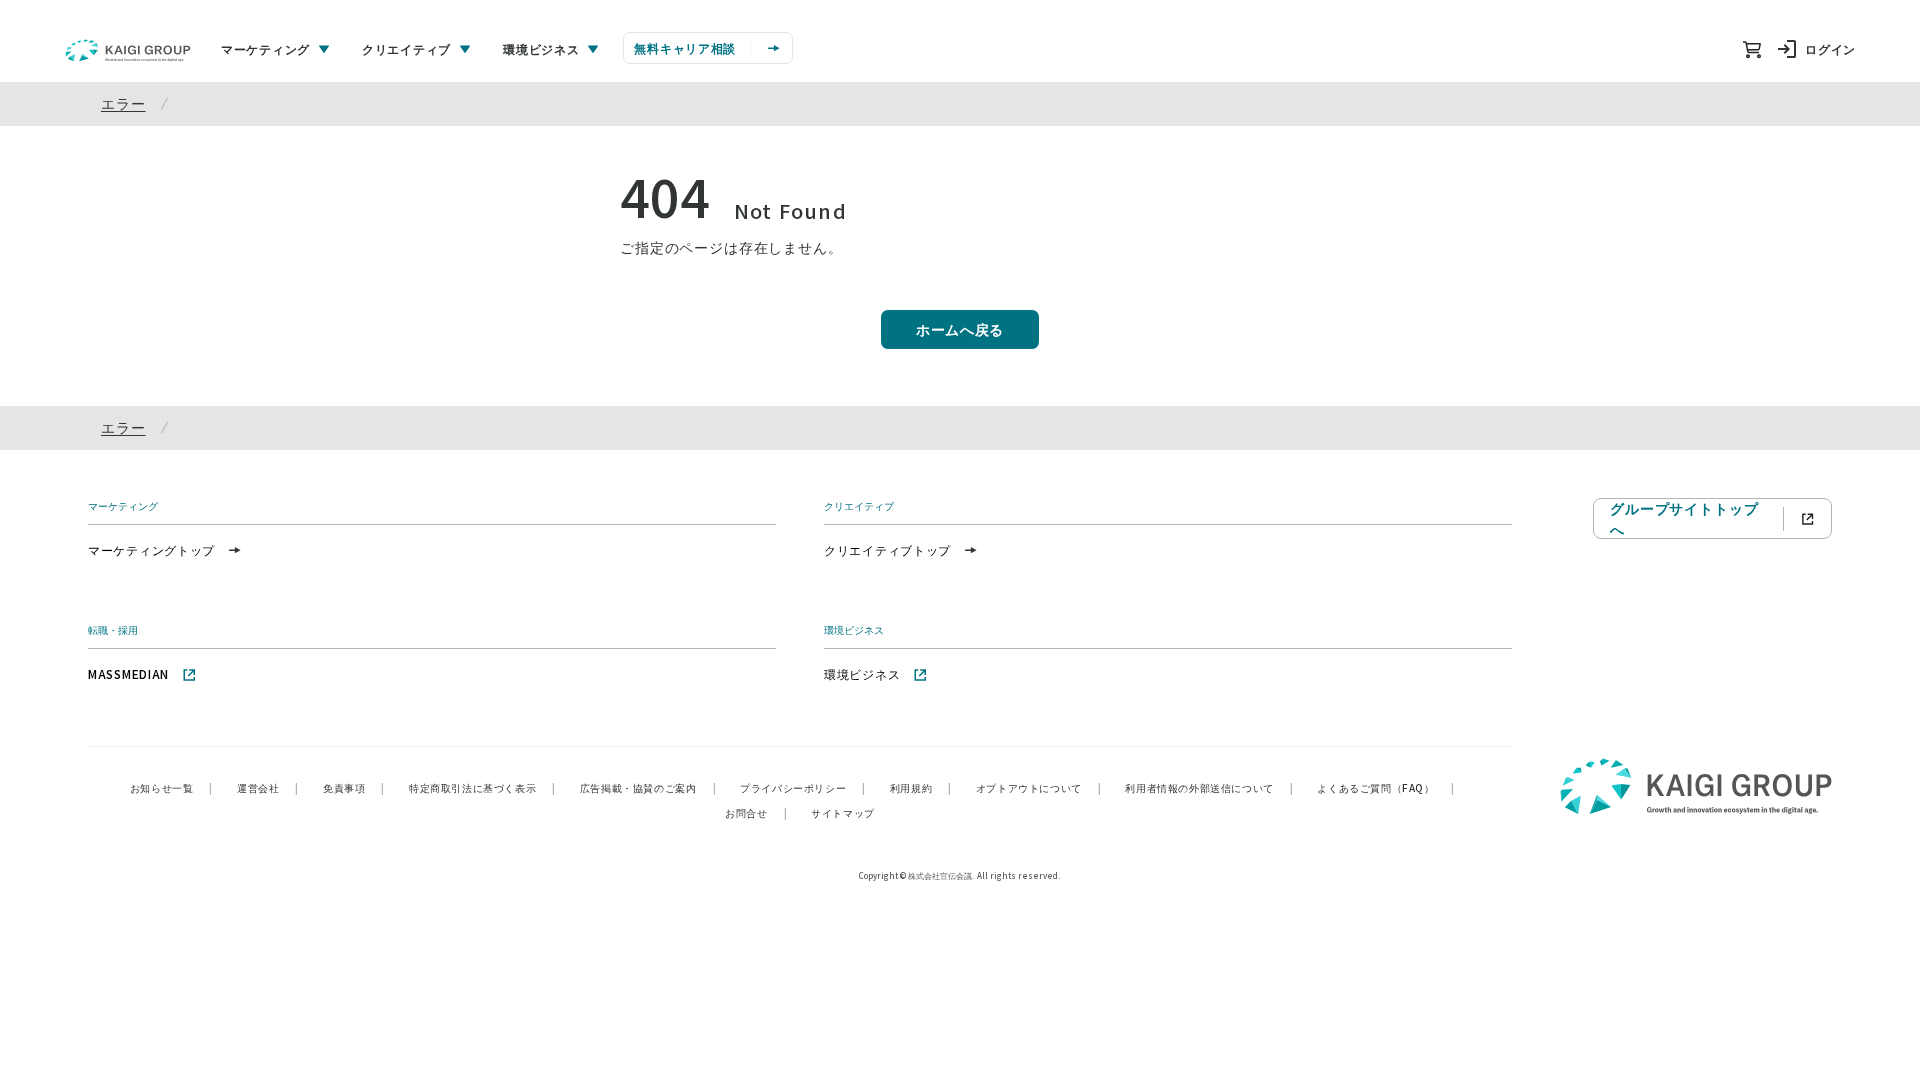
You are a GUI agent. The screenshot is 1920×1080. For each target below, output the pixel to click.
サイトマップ (843, 812)
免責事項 (354, 787)
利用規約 (921, 787)
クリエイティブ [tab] (406, 48)
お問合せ (756, 812)
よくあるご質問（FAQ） (1385, 787)
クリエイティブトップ (887, 549)
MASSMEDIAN (128, 673)
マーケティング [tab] (265, 48)
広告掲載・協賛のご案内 (648, 787)
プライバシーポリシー (803, 787)
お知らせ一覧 (171, 787)
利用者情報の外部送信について (1209, 787)
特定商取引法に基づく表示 (482, 787)
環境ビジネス (862, 673)
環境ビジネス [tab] (541, 48)
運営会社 (268, 787)
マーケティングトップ (151, 549)
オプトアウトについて (1039, 787)
